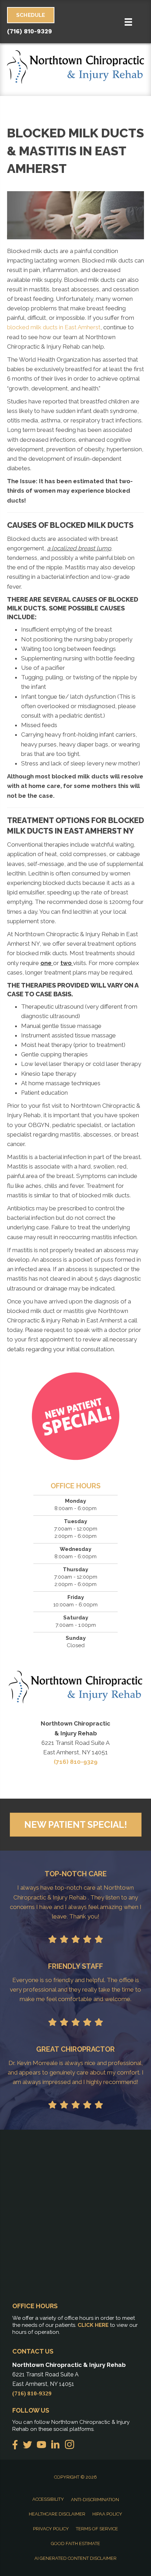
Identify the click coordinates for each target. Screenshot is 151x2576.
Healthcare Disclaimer (57, 2514)
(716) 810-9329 (29, 31)
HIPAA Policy (107, 2514)
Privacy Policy (51, 2529)
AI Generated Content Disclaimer (75, 2558)
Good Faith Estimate (75, 2543)
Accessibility (48, 2499)
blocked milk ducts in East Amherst (54, 327)
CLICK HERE (93, 2325)
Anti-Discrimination (95, 2500)
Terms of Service (97, 2529)
